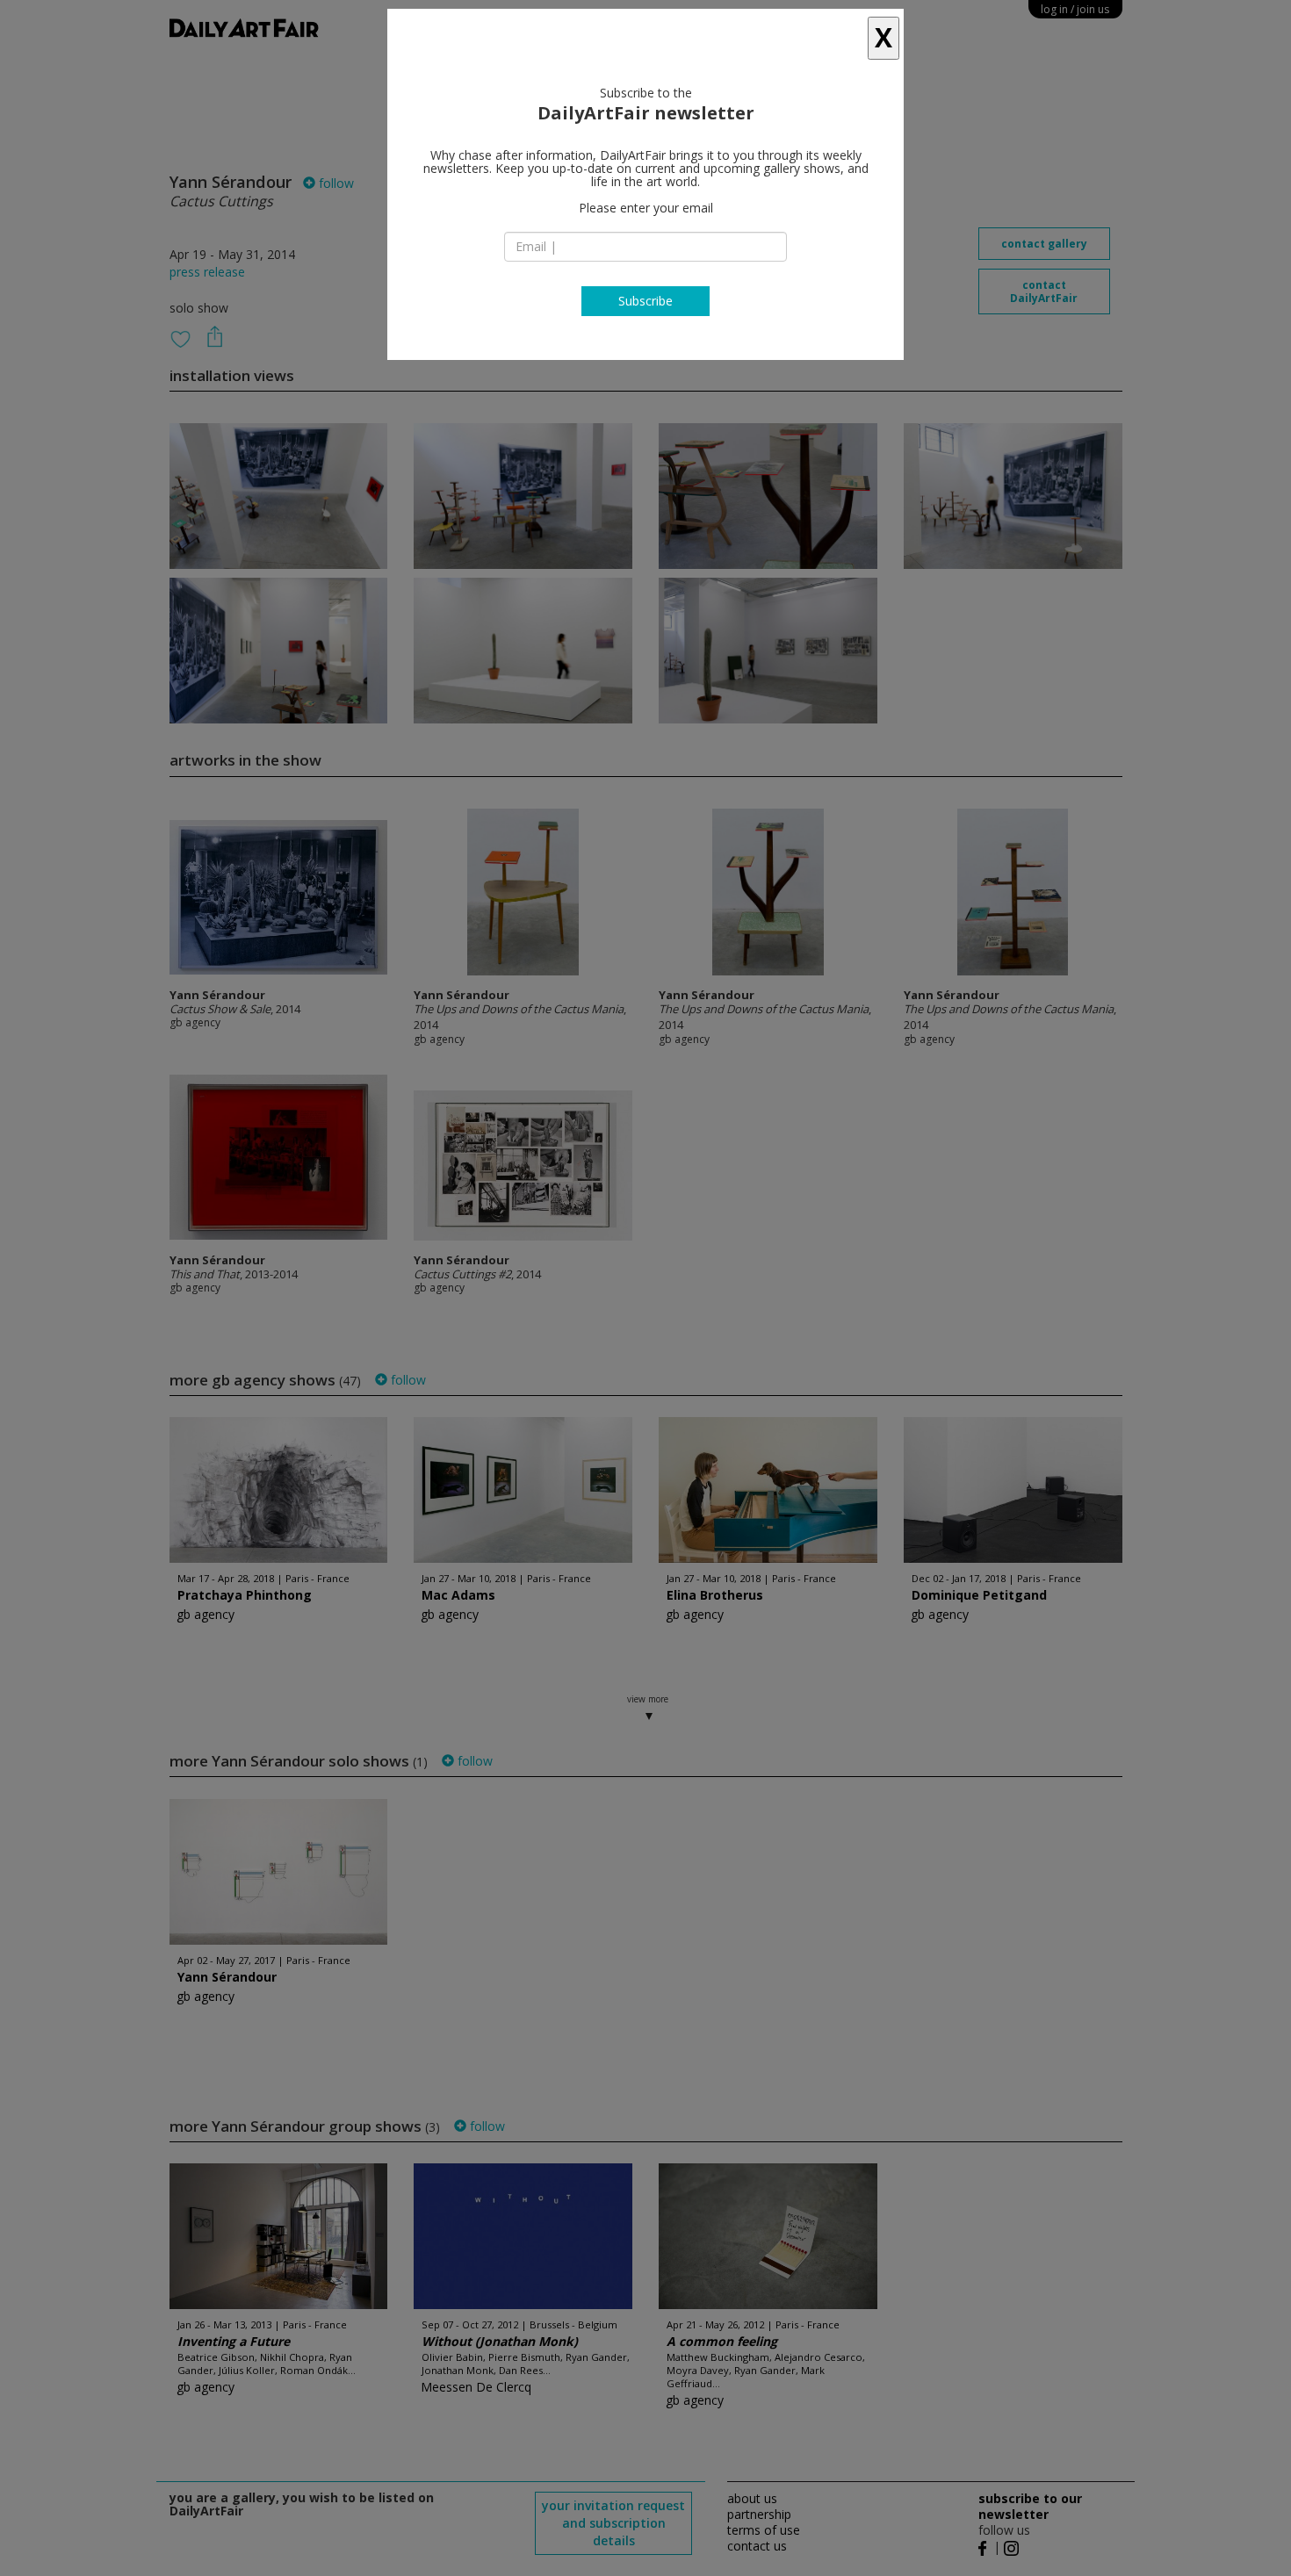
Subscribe (645, 301)
